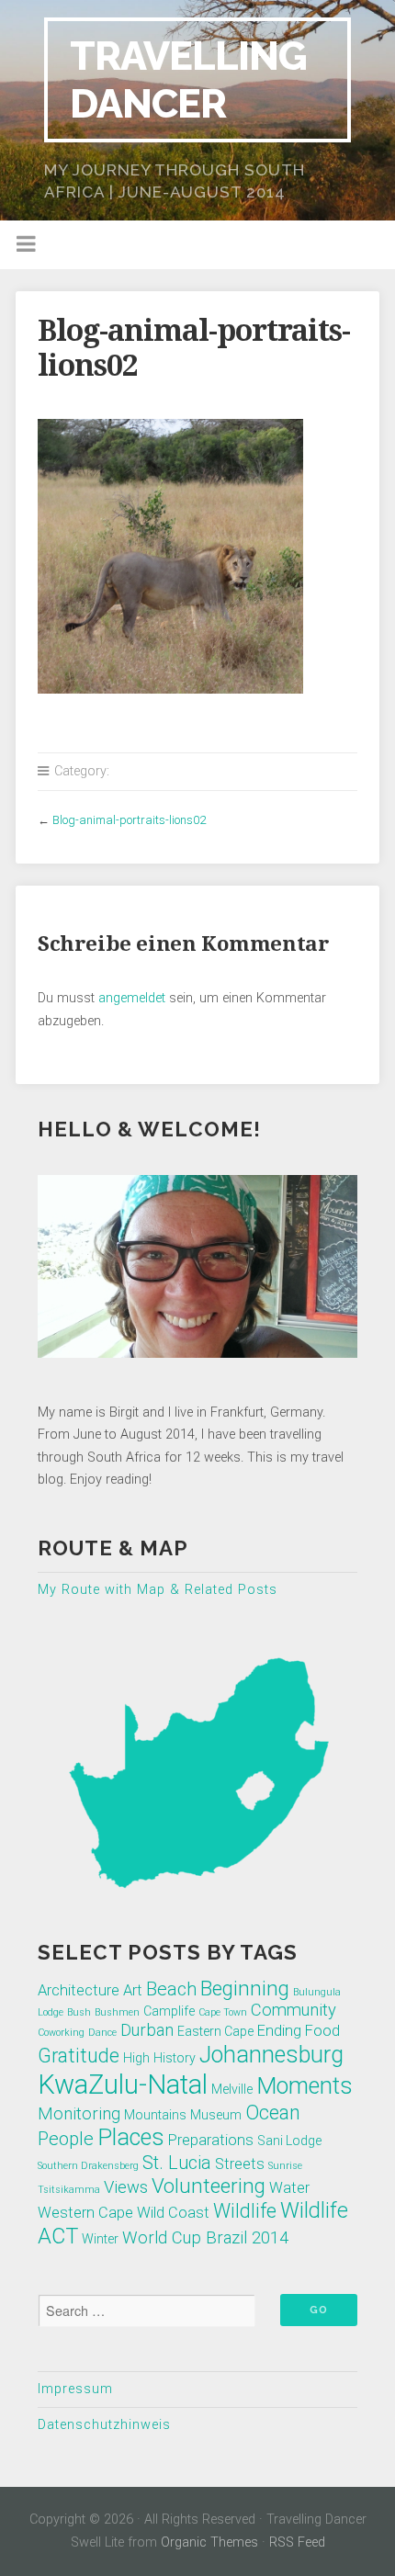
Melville (232, 2089)
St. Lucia (177, 2163)
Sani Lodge (289, 2141)
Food (322, 2031)
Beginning (245, 1988)
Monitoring (79, 2114)
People (66, 2139)
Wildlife (245, 2211)
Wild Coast (173, 2213)
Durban (147, 2030)
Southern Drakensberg (88, 2166)
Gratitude (79, 2056)
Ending (279, 2031)
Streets (240, 2164)
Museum (216, 2115)
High (136, 2058)
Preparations (211, 2140)
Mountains (155, 2115)
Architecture (79, 1990)
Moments (305, 2086)
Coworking (61, 2033)
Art (133, 1990)
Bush (79, 2012)
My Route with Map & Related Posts (158, 1590)
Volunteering (209, 2186)
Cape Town (223, 2012)
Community (293, 2010)
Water (289, 2188)
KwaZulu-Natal (123, 2085)
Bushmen (117, 2012)
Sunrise (285, 2166)
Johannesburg (271, 2055)
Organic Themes (209, 2542)
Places (131, 2137)
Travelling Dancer (188, 79)
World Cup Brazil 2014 (205, 2238)
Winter (100, 2239)
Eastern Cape (215, 2031)
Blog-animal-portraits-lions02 (129, 820)
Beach (171, 1989)
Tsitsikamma (69, 2190)
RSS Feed (297, 2542)
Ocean (273, 2113)
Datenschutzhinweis (104, 2425)
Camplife (169, 2011)
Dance (102, 2033)
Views (126, 2187)
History (175, 2058)
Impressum (75, 2389)
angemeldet (132, 998)
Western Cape (85, 2213)
